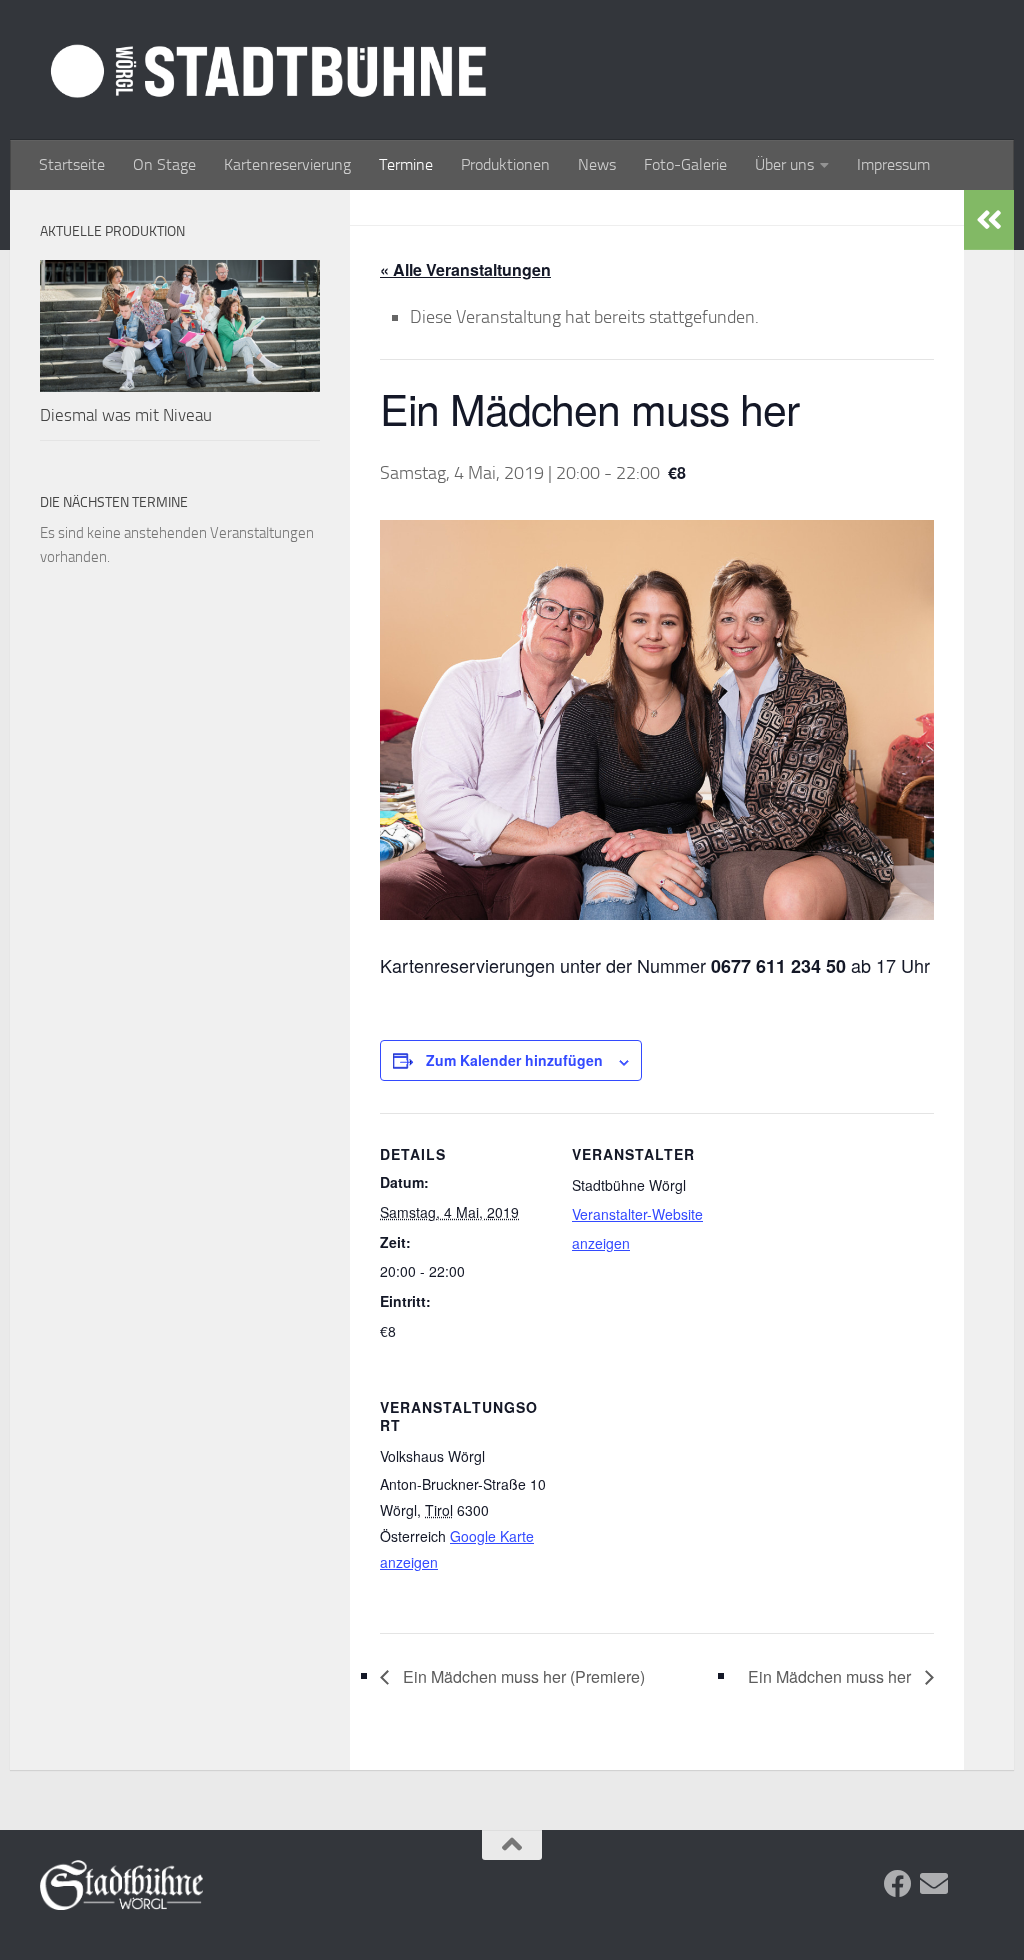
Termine (406, 164)
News (597, 164)
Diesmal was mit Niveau (126, 415)
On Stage (164, 164)
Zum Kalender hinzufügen (514, 1060)
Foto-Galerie (685, 164)
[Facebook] (898, 1884)
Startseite (72, 164)
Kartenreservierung (287, 164)
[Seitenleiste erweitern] (989, 220)
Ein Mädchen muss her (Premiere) (522, 1676)
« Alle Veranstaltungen (465, 269)
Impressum (893, 164)
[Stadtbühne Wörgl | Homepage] (268, 70)
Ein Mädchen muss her (831, 1676)
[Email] (934, 1884)
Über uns (784, 164)
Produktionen (505, 164)
